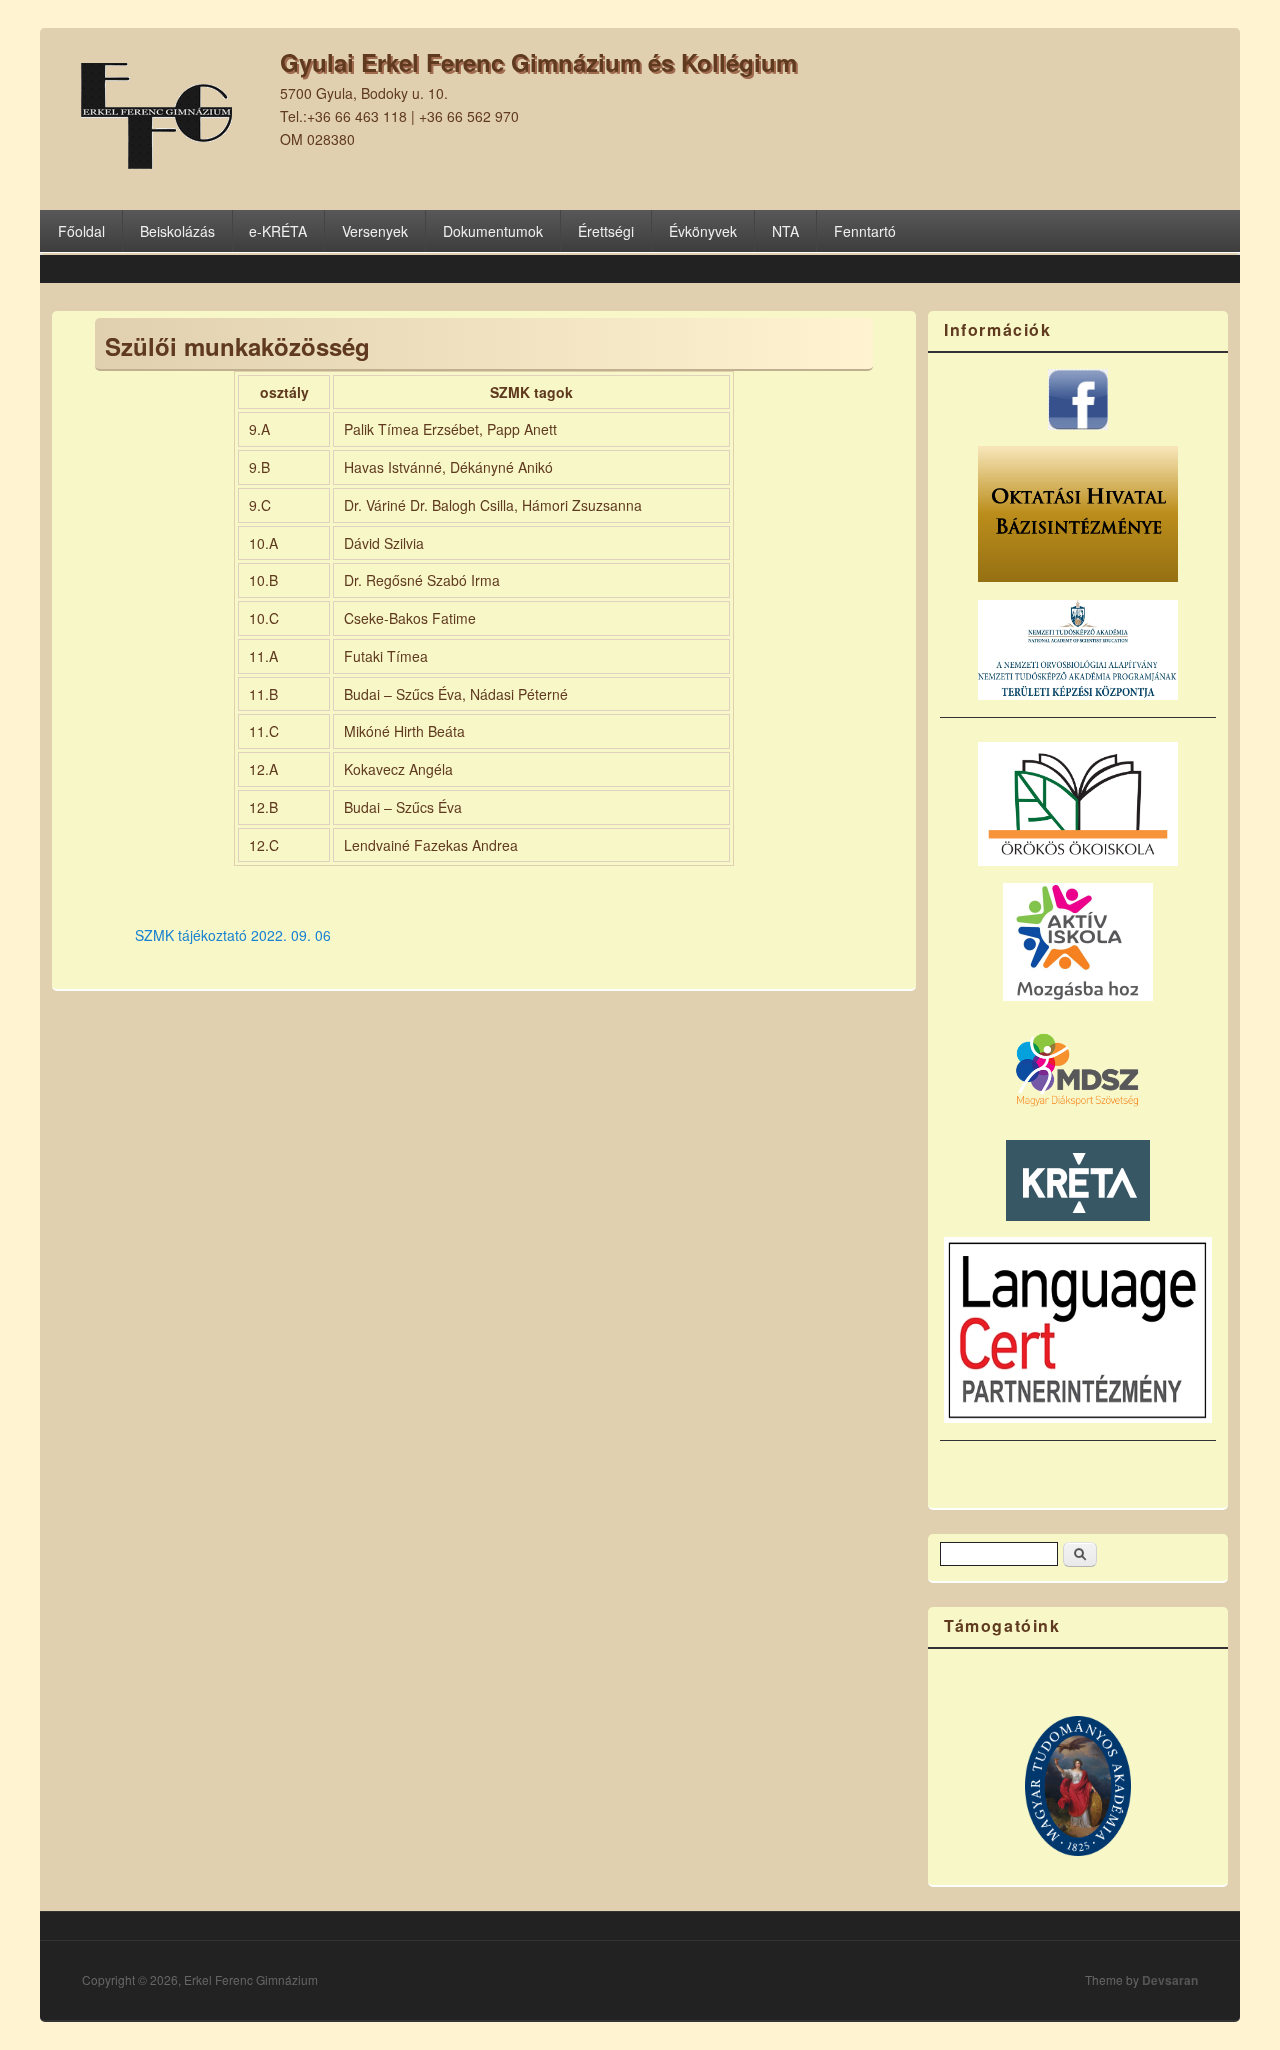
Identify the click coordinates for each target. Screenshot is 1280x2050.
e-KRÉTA (278, 231)
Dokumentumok (493, 231)
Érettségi (606, 231)
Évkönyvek (703, 231)
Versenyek (375, 231)
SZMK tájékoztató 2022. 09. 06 (233, 935)
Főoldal (81, 231)
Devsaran (1170, 1980)
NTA (785, 231)
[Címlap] (154, 163)
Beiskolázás (177, 231)
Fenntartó (865, 231)
